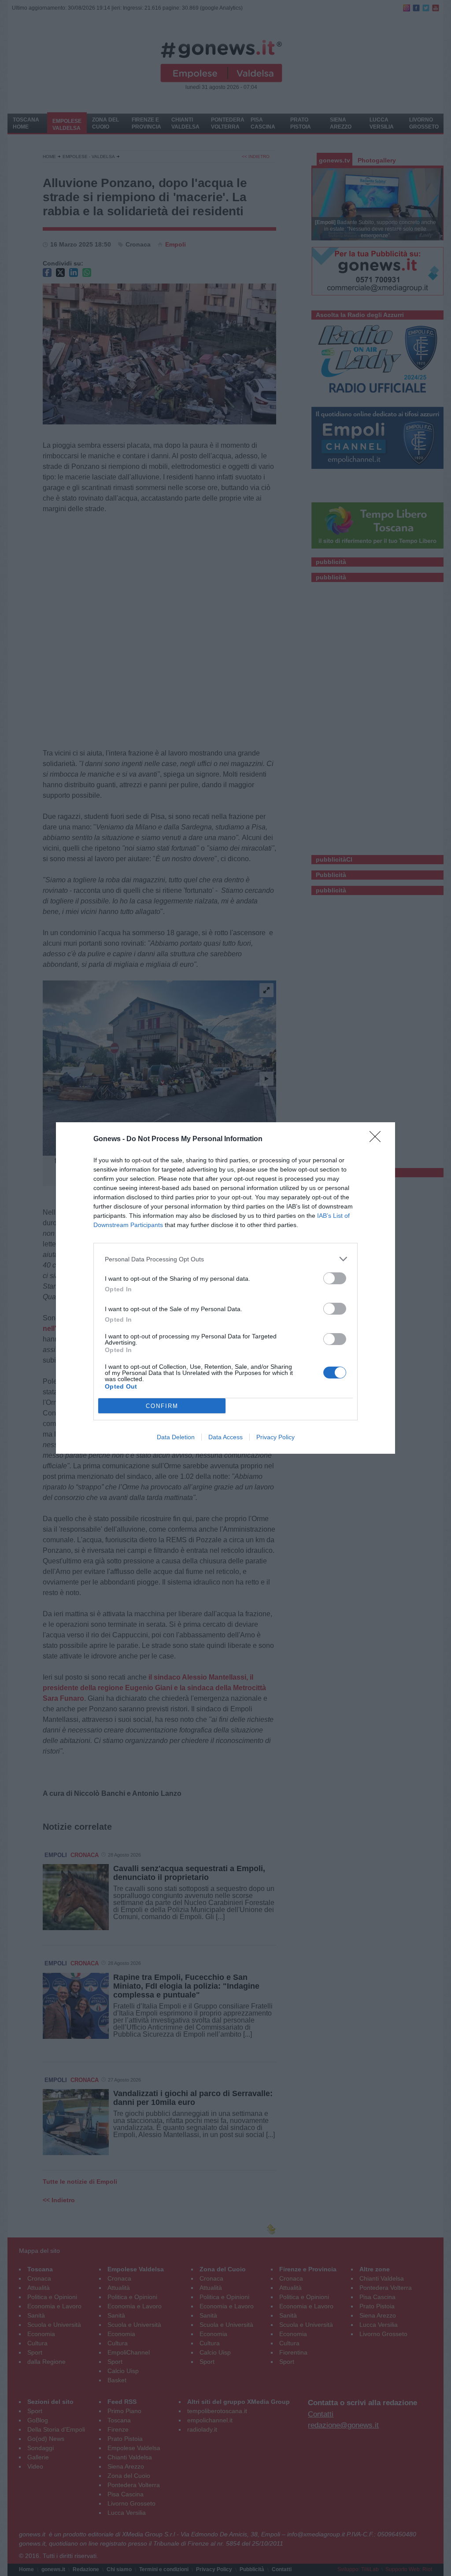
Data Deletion (176, 1437)
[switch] (335, 1278)
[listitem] (225, 1259)
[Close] (378, 1139)
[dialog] (225, 1288)
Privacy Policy (275, 1437)
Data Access (225, 1437)
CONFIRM (162, 1406)
